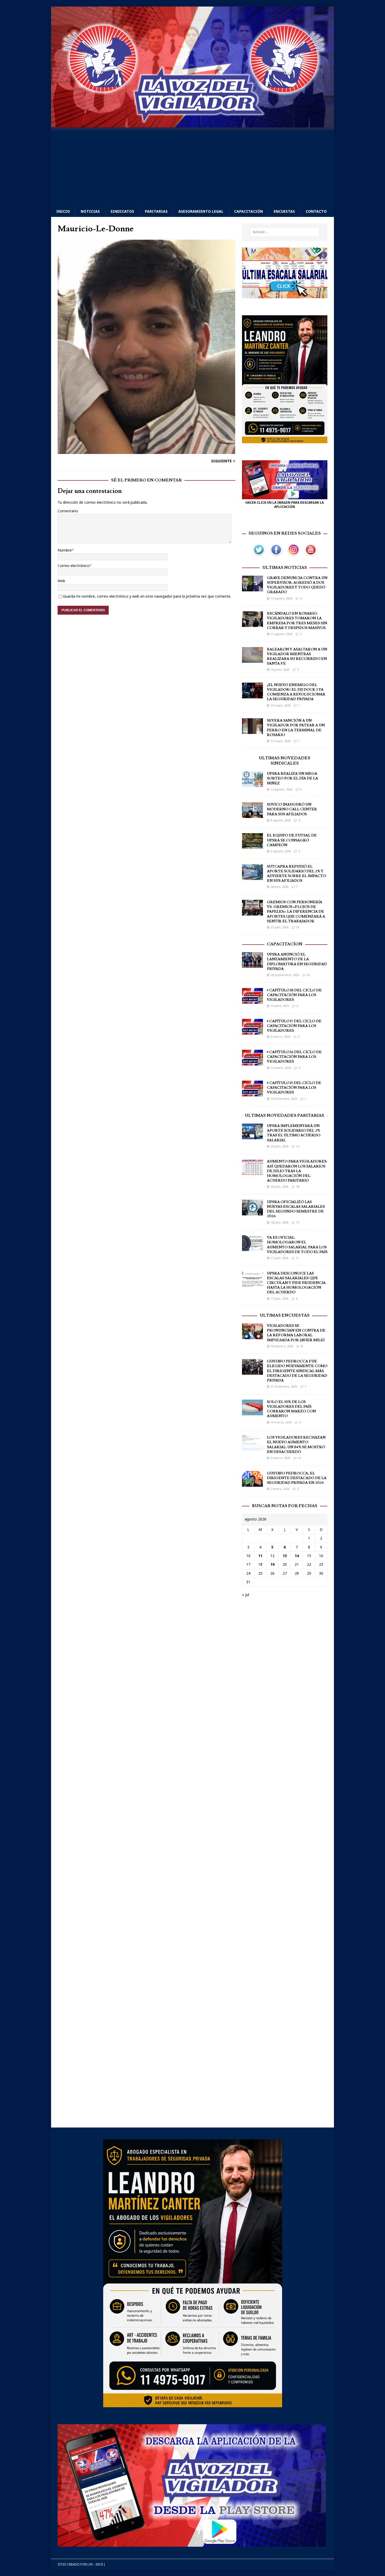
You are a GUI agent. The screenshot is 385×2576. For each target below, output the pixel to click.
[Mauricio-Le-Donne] (146, 451)
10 (298, 927)
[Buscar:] (285, 232)
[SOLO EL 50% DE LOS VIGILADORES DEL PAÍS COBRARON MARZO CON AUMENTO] (252, 1412)
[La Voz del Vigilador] (192, 124)
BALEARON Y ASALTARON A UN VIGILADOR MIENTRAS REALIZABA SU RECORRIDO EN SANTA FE (297, 657)
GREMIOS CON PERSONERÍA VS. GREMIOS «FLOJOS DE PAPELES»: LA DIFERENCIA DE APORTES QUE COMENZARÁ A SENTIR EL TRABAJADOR (296, 912)
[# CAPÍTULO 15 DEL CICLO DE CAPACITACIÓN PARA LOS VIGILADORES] (252, 1093)
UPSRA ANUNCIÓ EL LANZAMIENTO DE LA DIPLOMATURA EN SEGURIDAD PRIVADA (297, 962)
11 (298, 1258)
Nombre (65, 550)
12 (298, 1146)
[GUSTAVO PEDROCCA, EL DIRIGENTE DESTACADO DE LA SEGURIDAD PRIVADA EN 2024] (252, 1483)
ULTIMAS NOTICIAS (285, 568)
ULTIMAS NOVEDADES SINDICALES (285, 761)
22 (308, 975)
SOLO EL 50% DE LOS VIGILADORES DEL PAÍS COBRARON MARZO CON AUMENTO (291, 1409)
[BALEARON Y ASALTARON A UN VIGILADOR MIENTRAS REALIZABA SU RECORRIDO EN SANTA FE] (252, 660)
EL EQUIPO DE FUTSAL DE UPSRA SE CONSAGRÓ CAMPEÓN (292, 840)
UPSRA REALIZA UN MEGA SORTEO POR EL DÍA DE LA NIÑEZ (292, 778)
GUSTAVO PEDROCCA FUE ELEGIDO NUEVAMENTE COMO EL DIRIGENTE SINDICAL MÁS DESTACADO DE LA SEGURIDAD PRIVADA (297, 1371)
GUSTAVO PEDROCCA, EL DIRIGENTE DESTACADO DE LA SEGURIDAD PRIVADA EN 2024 (297, 1478)
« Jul (246, 1595)
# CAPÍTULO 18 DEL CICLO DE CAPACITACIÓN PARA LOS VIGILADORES (294, 995)
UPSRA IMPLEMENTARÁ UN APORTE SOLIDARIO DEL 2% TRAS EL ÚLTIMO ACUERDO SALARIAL (294, 1133)
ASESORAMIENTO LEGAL (201, 211)
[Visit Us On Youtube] (311, 555)
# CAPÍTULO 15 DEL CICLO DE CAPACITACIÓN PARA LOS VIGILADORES (294, 1088)
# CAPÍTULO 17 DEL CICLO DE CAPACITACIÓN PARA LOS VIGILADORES (294, 1026)
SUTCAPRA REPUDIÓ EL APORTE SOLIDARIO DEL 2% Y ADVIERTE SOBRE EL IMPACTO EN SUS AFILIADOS (296, 874)
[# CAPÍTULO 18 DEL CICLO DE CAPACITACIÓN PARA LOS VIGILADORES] (252, 1000)
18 (298, 1186)
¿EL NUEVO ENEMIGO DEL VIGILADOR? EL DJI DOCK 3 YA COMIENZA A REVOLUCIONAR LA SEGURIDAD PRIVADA (296, 692)
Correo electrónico (74, 566)
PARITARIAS (156, 211)
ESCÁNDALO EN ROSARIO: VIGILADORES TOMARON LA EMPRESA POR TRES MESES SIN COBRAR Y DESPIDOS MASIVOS (297, 621)
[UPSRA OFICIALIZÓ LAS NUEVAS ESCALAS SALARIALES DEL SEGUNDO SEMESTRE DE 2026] (252, 1212)
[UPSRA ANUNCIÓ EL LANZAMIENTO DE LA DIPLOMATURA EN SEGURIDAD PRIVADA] (252, 965)
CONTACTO (316, 211)
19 (272, 1564)
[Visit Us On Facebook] (276, 555)
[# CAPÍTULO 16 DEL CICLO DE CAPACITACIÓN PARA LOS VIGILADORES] (252, 1062)
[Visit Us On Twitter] (259, 555)
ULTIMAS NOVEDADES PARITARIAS (285, 1115)
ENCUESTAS (284, 211)
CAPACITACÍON (285, 944)
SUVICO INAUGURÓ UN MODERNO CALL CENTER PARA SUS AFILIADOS (292, 809)
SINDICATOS (122, 211)
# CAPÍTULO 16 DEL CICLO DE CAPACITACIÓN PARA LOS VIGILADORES (294, 1057)
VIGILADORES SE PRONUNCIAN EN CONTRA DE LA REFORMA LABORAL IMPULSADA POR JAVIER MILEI (296, 1333)
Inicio (63, 211)
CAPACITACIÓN (249, 211)
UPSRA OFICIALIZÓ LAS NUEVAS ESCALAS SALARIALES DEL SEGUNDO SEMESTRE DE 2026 (296, 1209)
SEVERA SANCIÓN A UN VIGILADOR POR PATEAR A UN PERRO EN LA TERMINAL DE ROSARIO (296, 728)
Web (61, 581)
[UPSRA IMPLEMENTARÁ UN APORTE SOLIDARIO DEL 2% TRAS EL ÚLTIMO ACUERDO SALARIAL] (252, 1136)
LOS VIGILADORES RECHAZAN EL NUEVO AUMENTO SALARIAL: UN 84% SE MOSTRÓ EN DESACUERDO (296, 1445)
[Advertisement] (192, 167)
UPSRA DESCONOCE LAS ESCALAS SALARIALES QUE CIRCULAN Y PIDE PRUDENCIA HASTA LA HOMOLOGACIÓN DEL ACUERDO (296, 1283)
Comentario (68, 511)
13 (299, 1458)
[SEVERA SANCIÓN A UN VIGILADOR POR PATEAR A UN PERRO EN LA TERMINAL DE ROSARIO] (252, 731)
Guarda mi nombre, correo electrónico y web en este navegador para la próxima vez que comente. (147, 596)
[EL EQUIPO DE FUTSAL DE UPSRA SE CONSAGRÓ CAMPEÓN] (252, 846)
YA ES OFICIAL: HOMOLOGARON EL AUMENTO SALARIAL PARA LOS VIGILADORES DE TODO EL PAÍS (297, 1245)
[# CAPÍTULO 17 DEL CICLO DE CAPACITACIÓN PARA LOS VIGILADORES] (252, 1031)
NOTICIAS (90, 211)
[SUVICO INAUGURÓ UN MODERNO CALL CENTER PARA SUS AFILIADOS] (252, 815)
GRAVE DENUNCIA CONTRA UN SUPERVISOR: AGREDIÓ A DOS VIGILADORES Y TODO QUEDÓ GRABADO (297, 585)
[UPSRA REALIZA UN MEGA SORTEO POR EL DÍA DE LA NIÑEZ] (252, 784)
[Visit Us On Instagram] (293, 555)
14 (297, 1556)
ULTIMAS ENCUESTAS (285, 1315)
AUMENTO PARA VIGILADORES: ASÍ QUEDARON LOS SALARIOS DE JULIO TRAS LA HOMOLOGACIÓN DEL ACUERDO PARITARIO (297, 1171)
